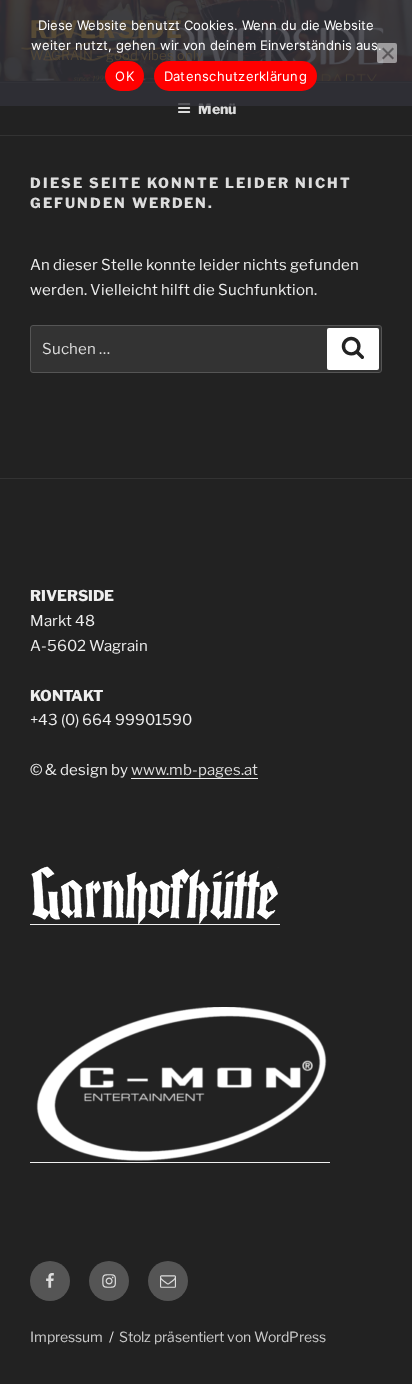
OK (124, 76)
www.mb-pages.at (194, 770)
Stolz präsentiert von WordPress (222, 1336)
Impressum (66, 1336)
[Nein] (387, 53)
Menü (217, 108)
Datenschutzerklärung (235, 76)
